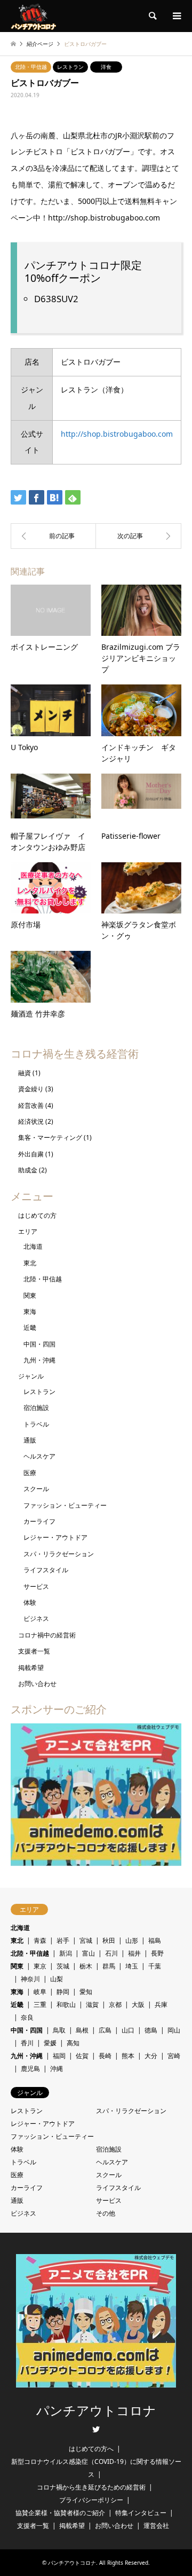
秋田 (109, 1940)
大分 (151, 2056)
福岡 (59, 2056)
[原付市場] (53, 536)
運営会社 (156, 2526)
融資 (25, 1073)
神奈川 (30, 1979)
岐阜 (40, 1992)
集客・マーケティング (50, 1137)
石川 (111, 1953)
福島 (155, 1940)
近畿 (30, 1328)
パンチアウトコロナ (96, 2411)
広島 (105, 2030)
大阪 (138, 2004)
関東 (30, 1295)
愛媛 (50, 2043)
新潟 (66, 1953)
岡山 (174, 2030)
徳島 (151, 2030)
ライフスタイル (46, 1570)
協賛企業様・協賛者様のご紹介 (60, 2513)
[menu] (176, 16)
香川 (27, 2043)
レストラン (70, 67)
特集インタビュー (141, 2513)
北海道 (33, 1246)
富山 (89, 1953)
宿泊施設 (36, 1408)
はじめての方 (37, 1215)
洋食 (106, 67)
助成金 (28, 1170)
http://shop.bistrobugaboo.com (117, 434)
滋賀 (92, 2004)
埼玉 (132, 1966)
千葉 (155, 1966)
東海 (30, 1311)
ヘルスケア (39, 1456)
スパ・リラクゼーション (59, 1554)
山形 (132, 1940)
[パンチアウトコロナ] (33, 16)
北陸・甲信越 (31, 67)
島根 (82, 2030)
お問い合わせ (37, 1684)
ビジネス (36, 1618)
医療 (30, 1473)
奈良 (27, 2017)
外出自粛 (31, 1154)
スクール (36, 1489)
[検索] (152, 16)
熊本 (128, 2056)
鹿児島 (30, 2069)
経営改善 (31, 1105)
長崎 (105, 2056)
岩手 (63, 1940)
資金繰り (31, 1089)
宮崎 (174, 2056)
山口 (128, 2030)
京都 (115, 2004)
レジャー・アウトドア (55, 1537)
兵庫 (161, 2004)
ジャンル (31, 1376)
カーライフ (39, 1521)
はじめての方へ (91, 2449)
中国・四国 (39, 1344)
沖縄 (57, 2069)
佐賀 (82, 2056)
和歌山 (66, 2004)
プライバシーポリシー (91, 2500)
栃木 (86, 1966)
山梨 (57, 1979)
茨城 (63, 1966)
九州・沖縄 (39, 1360)
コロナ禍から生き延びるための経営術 (91, 2487)
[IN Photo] (139, 536)
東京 (40, 1966)
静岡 (63, 1992)
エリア (28, 1231)
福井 (134, 1953)
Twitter (96, 2429)
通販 (30, 1440)
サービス (36, 1586)
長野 (157, 1953)
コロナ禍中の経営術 (47, 1635)
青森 (40, 1940)
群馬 (109, 1966)
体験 (30, 1602)
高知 (73, 2043)
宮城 (86, 1940)
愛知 (86, 1992)
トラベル (36, 1424)
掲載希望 (31, 1668)
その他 (106, 2213)
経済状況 (31, 1121)
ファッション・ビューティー (65, 1505)
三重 (40, 2004)
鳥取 (59, 2030)
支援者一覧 (34, 1651)
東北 (30, 1263)
